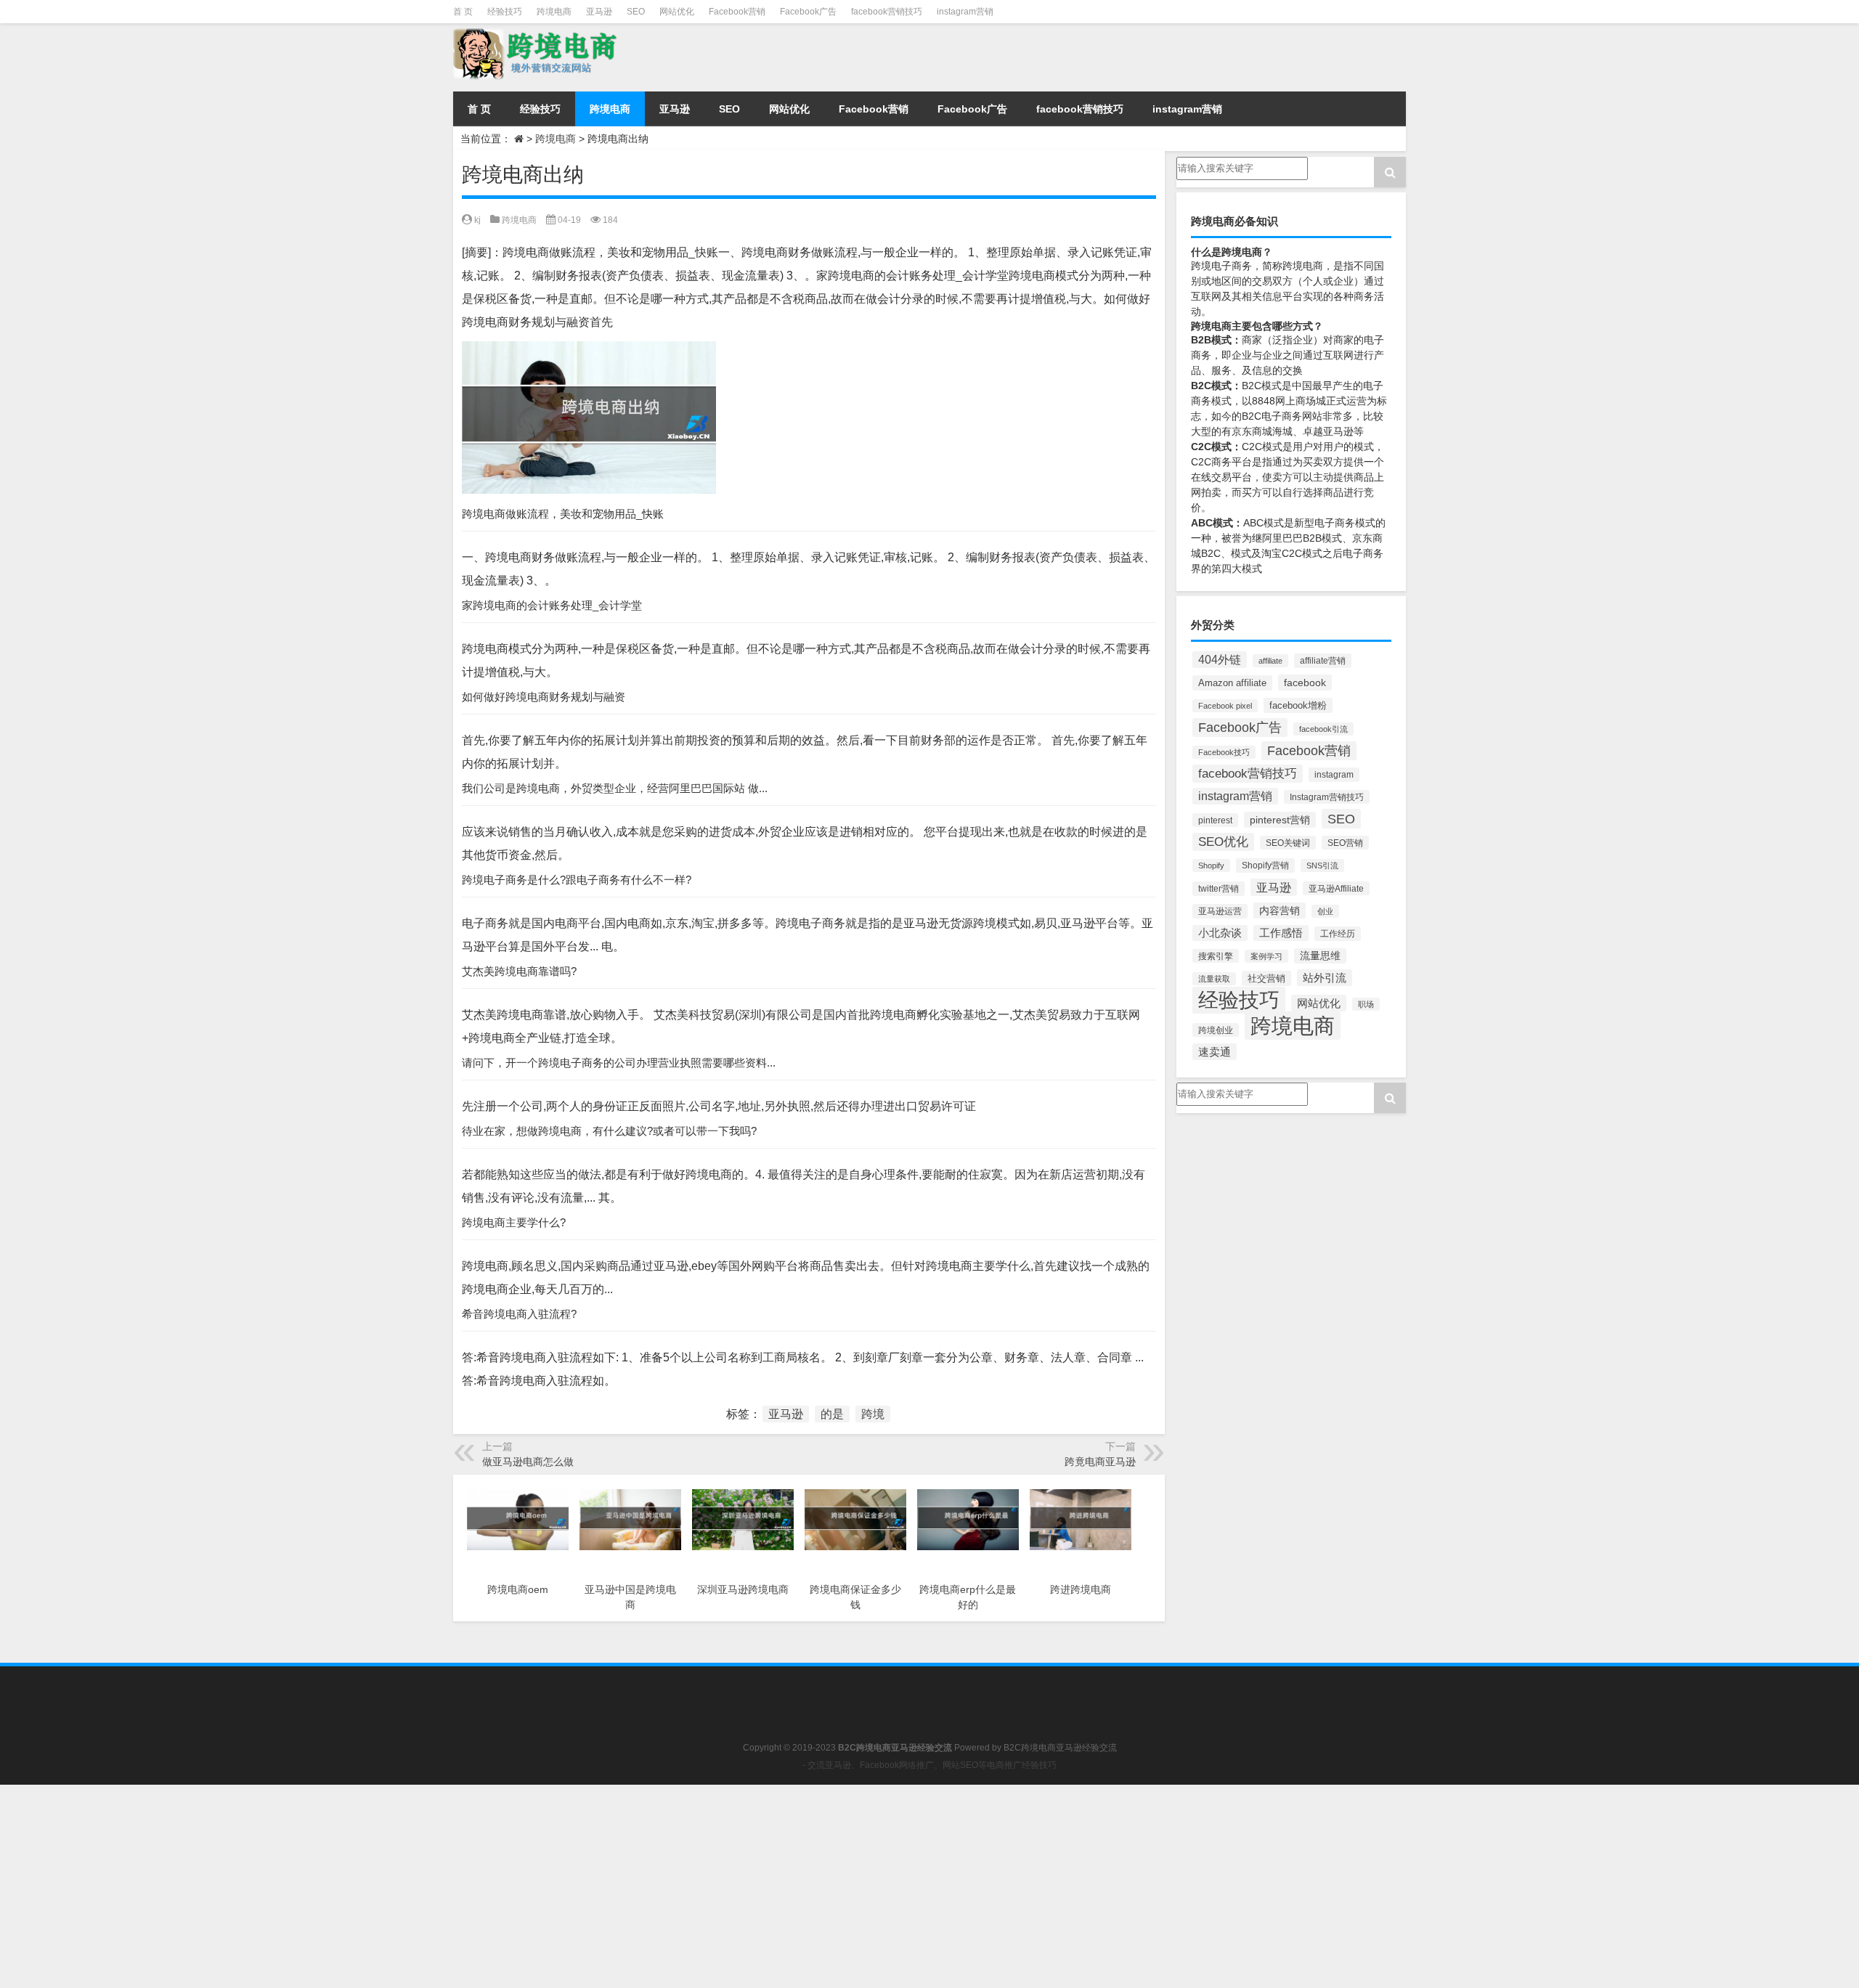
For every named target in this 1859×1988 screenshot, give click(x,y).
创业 (1325, 911)
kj (477, 220)
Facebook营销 (737, 12)
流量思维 (1320, 956)
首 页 (463, 12)
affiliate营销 (1323, 661)
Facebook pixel (1225, 706)
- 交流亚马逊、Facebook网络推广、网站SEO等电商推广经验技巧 (929, 1765)
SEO (636, 12)
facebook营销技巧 (887, 12)
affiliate (1270, 661)
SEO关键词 (1288, 843)
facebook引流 (1323, 729)
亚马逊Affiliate (1336, 888)
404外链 (1220, 660)
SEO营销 (1345, 843)
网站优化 (677, 12)
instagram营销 (965, 12)
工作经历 (1338, 934)
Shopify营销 (1265, 865)
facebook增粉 (1298, 705)
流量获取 (1214, 979)
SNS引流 (1322, 865)
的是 (832, 1414)
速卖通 (1215, 1052)
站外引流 (1325, 978)
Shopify (1211, 865)
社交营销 (1266, 978)
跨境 (873, 1414)
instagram (1334, 775)
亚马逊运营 (1220, 911)
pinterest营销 (1280, 820)
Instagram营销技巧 (1327, 797)
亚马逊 (599, 12)
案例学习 (1266, 956)
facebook (1305, 683)
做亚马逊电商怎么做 (528, 1462)
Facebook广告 (808, 12)
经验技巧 (505, 12)
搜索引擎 (1216, 956)
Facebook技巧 (1224, 752)
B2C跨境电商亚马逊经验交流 (1060, 1748)
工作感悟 (1281, 933)
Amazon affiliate (1232, 683)
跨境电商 (554, 12)
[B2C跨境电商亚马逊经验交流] (602, 54)
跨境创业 (1216, 1030)
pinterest (1215, 820)
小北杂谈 (1220, 933)
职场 (1366, 1004)
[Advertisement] (436, 1886)
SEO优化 (1223, 842)
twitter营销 (1219, 889)
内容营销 (1280, 911)
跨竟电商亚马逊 (1100, 1462)
